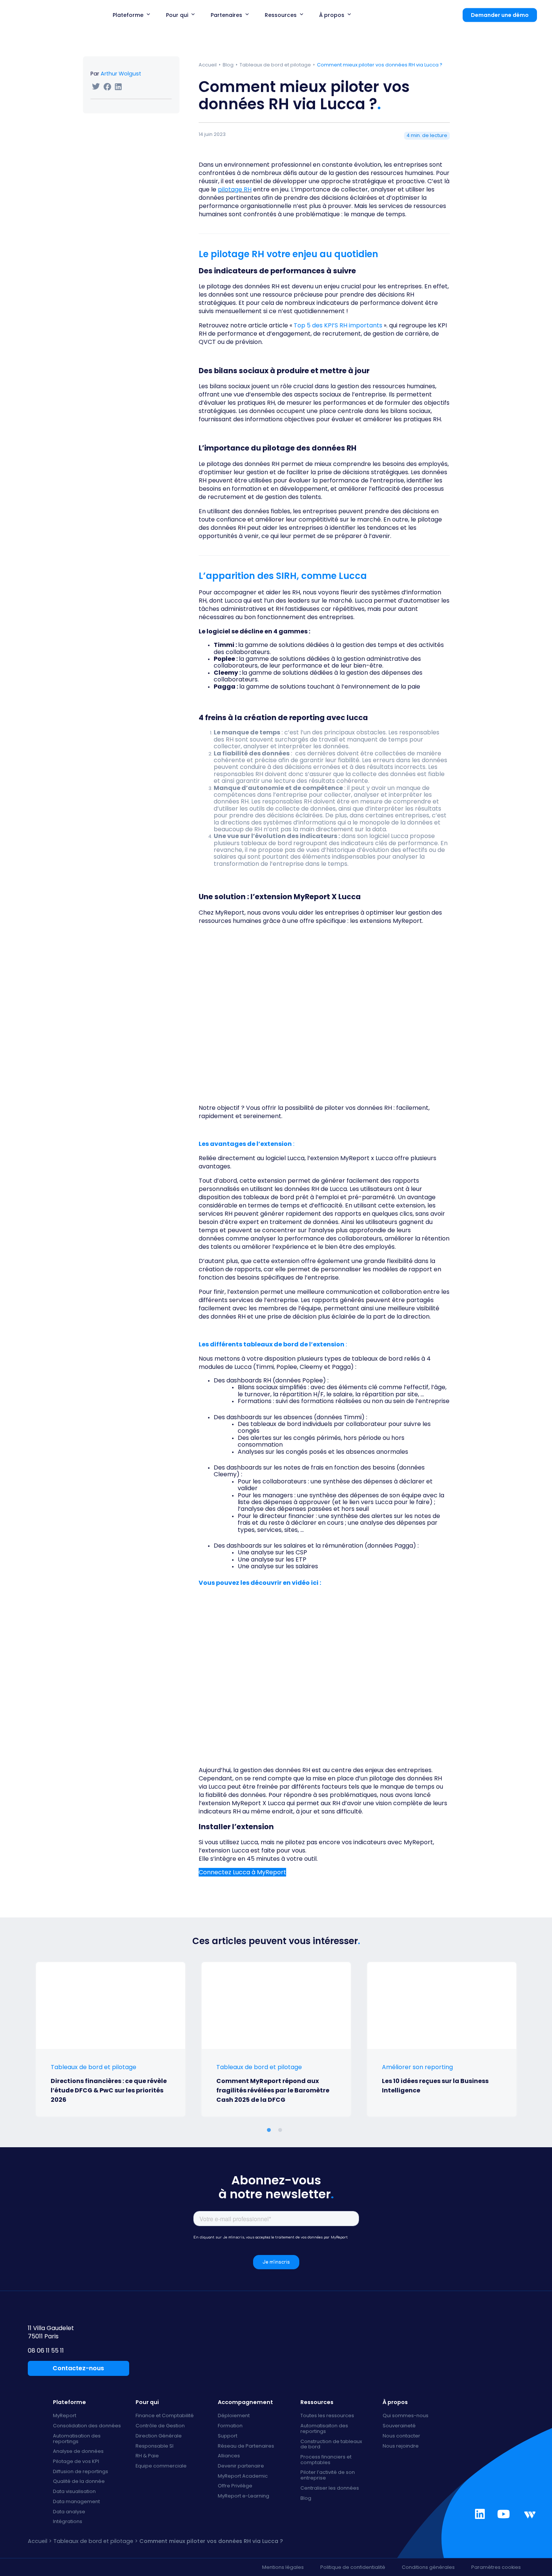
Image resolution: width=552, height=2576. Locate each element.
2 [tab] (282, 2130)
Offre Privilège (235, 2486)
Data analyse (69, 2512)
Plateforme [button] (128, 15)
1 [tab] (295, 2130)
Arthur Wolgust (121, 74)
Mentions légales (283, 2567)
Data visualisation (74, 2492)
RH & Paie (147, 2456)
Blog (228, 65)
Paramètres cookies (496, 2567)
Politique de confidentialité (353, 2567)
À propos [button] (332, 15)
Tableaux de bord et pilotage (275, 65)
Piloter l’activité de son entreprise (328, 2475)
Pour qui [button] (177, 15)
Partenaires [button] (226, 15)
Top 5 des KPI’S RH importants (339, 325)
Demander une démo (500, 15)
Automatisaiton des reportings (324, 2429)
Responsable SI (155, 2446)
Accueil (208, 65)
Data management (76, 2502)
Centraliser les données (330, 2488)
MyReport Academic (243, 2476)
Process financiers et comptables (326, 2460)
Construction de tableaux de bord (331, 2444)
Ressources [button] (281, 15)
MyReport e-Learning (244, 2496)
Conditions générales (428, 2567)
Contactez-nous (78, 2368)
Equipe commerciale (161, 2466)
